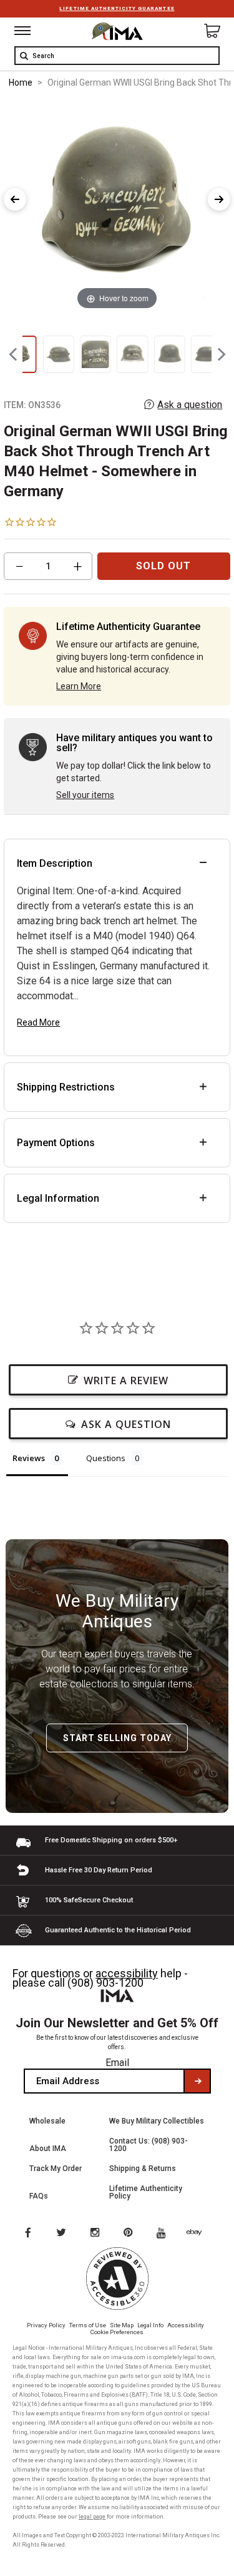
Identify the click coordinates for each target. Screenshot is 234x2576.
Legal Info (150, 2325)
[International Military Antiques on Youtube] (165, 2234)
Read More (38, 1022)
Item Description (55, 863)
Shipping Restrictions (66, 1087)
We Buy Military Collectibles (157, 2121)
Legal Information (58, 1198)
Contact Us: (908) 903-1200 (149, 2145)
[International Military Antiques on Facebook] (27, 2234)
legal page (92, 2517)
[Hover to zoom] (117, 206)
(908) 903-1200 (105, 1983)
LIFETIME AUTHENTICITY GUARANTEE (117, 8)
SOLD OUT (163, 566)
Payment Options (56, 1143)
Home (21, 82)
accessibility (127, 1973)
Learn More (79, 686)
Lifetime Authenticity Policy (146, 2192)
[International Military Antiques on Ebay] (199, 2234)
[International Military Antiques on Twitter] (62, 2234)
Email (117, 2063)
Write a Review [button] (126, 1380)
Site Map (122, 2325)
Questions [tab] (106, 1458)
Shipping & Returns (143, 2169)
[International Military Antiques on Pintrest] (130, 2234)
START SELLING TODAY (117, 1738)
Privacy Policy (46, 2325)
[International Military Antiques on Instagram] (96, 2234)
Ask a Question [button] (126, 1424)
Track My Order (56, 2169)
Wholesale (47, 2121)
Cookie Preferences (117, 2332)
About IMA (48, 2149)
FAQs (39, 2196)
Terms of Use (88, 2325)
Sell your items (85, 795)
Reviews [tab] (29, 1458)
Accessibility (186, 2325)
